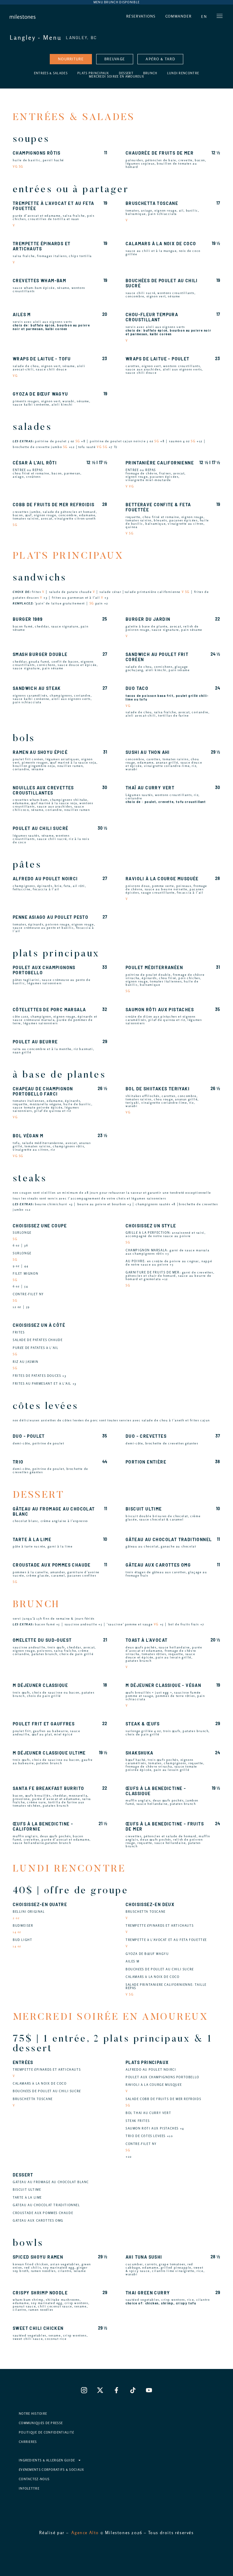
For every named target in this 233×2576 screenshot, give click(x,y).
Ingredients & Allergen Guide (47, 2460)
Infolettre (29, 2489)
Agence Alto (85, 2533)
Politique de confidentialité (46, 2432)
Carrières (28, 2442)
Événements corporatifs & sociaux (52, 2470)
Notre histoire (33, 2414)
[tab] (71, 59)
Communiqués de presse (41, 2423)
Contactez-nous (34, 2479)
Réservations (141, 16)
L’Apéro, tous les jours (116, 2)
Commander (179, 16)
